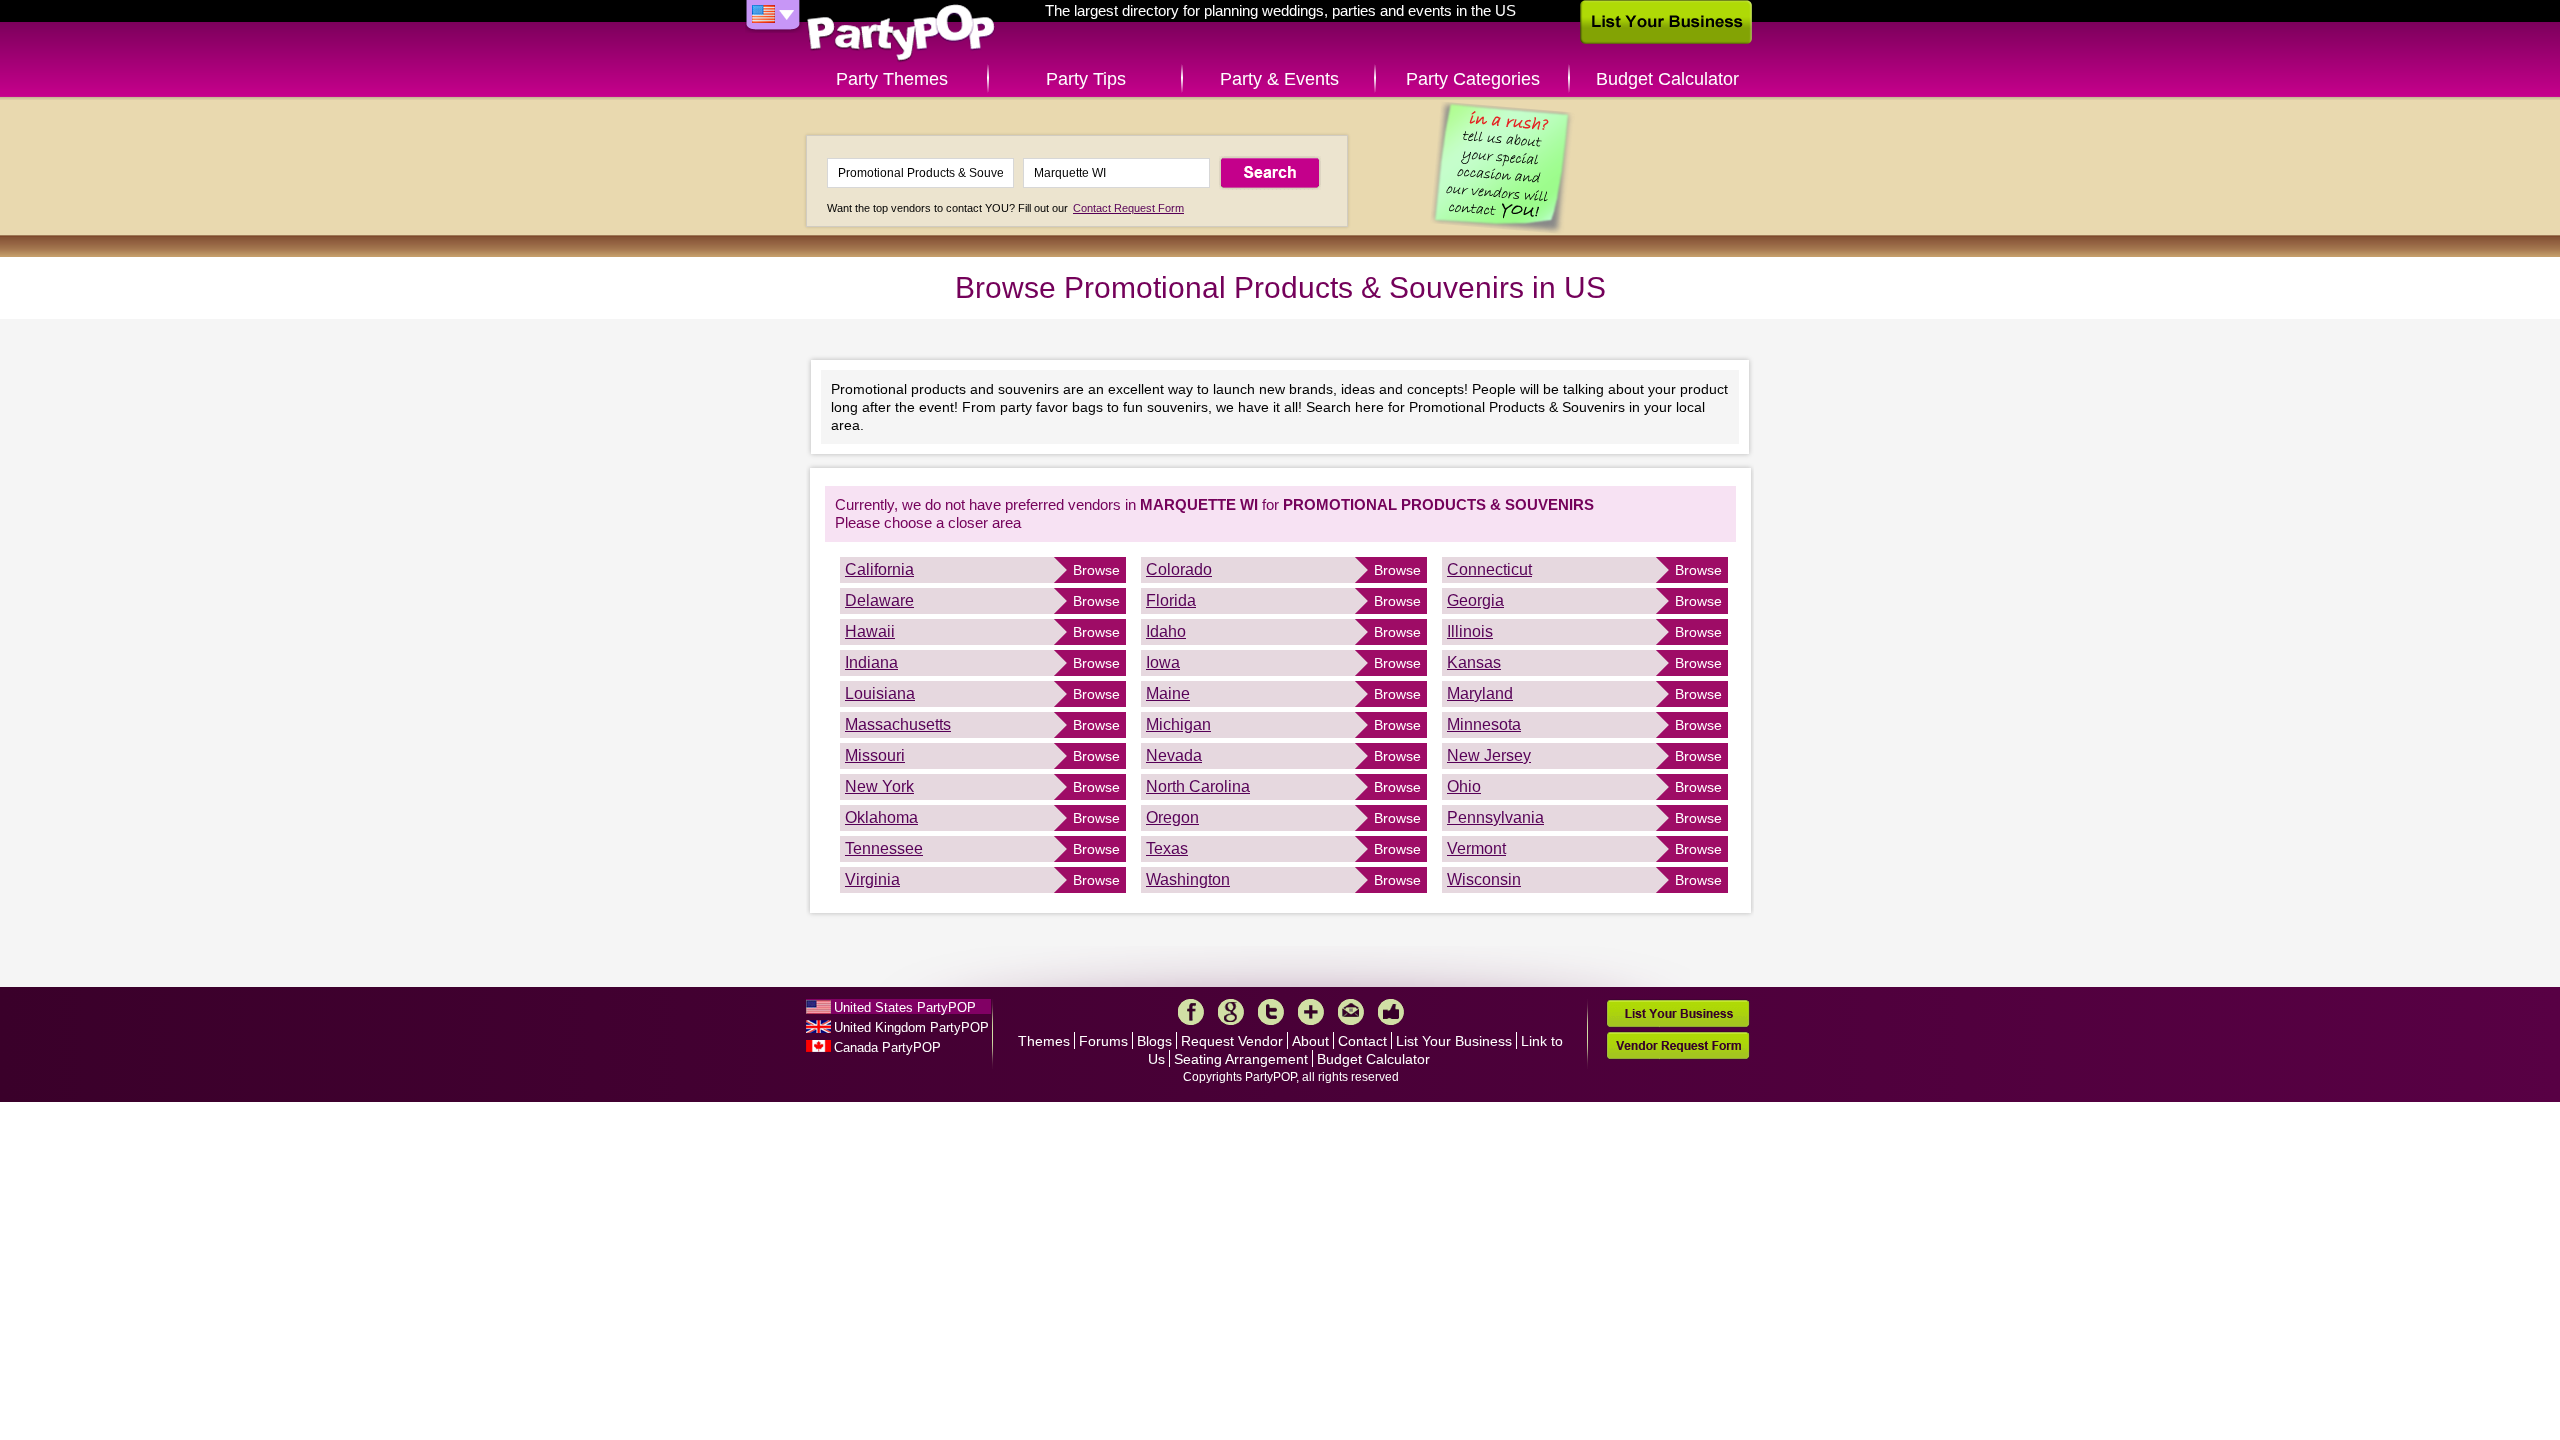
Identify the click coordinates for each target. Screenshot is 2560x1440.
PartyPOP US (901, 33)
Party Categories (1473, 79)
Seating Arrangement (1241, 1059)
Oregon (1172, 817)
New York (879, 786)
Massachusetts (898, 724)
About (1310, 1041)
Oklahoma (881, 817)
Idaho (1166, 631)
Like (1391, 1012)
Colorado (1179, 569)
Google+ (1231, 1012)
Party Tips (1086, 79)
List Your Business (1454, 1041)
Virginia (872, 879)
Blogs (1154, 1041)
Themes (1044, 1041)
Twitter (1271, 1012)
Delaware (879, 600)
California (879, 569)
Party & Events (1279, 79)
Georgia (1475, 600)
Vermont (1476, 848)
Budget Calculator (1667, 79)
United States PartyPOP (905, 1007)
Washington (1188, 879)
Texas (1167, 848)
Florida (1171, 600)
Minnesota (1484, 724)
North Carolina (1198, 786)
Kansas (1474, 662)
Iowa (1163, 662)
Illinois (1470, 631)
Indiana (871, 662)
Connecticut (1489, 569)
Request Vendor (1232, 1041)
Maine (1168, 693)
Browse (1096, 570)
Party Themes (892, 79)
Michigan (1178, 724)
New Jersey (1489, 755)
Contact (1362, 1041)
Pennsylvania (1495, 817)
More (1311, 1012)
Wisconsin (1484, 879)
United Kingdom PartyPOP (911, 1027)
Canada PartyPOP (887, 1047)
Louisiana (880, 693)
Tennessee (884, 848)
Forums (1103, 1041)
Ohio (1464, 786)
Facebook (1191, 1012)
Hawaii (870, 631)
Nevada (1174, 755)
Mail (1351, 1012)
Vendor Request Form (1678, 1045)
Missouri (875, 755)
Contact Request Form (1128, 208)
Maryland (1480, 693)
